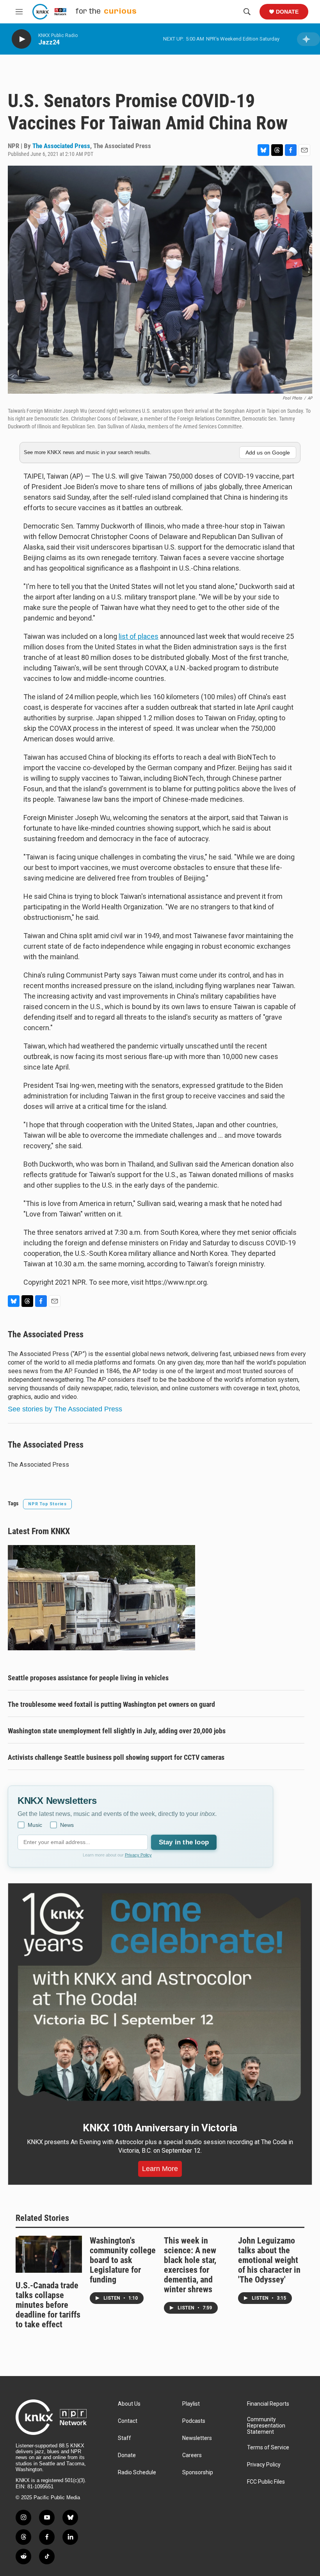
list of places (139, 636)
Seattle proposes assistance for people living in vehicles (88, 1678)
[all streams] (308, 39)
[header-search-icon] (247, 12)
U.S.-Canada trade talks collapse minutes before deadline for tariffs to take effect (48, 2305)
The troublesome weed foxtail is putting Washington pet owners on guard (111, 1704)
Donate (287, 12)
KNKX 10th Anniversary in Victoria (160, 2128)
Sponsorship (198, 2473)
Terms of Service (268, 2448)
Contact (128, 2421)
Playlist (191, 2404)
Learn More (160, 2169)
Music (35, 1825)
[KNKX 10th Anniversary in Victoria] (160, 1997)
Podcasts (194, 2421)
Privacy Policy (138, 1855)
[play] (21, 39)
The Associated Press (61, 146)
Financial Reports (268, 2404)
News (67, 1825)
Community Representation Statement (266, 2426)
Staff (124, 2438)
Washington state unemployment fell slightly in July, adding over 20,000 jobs (117, 1731)
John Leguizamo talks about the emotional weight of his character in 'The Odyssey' (269, 2260)
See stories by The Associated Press (65, 1409)
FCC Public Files (266, 2482)
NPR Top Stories (47, 1504)
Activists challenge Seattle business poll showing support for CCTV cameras (116, 1757)
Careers (192, 2455)
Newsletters (197, 2438)
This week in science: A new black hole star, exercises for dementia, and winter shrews (190, 2265)
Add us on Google (268, 453)
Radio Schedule (137, 2473)
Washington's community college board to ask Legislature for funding (123, 2260)
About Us (129, 2404)
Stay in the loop (184, 1842)
